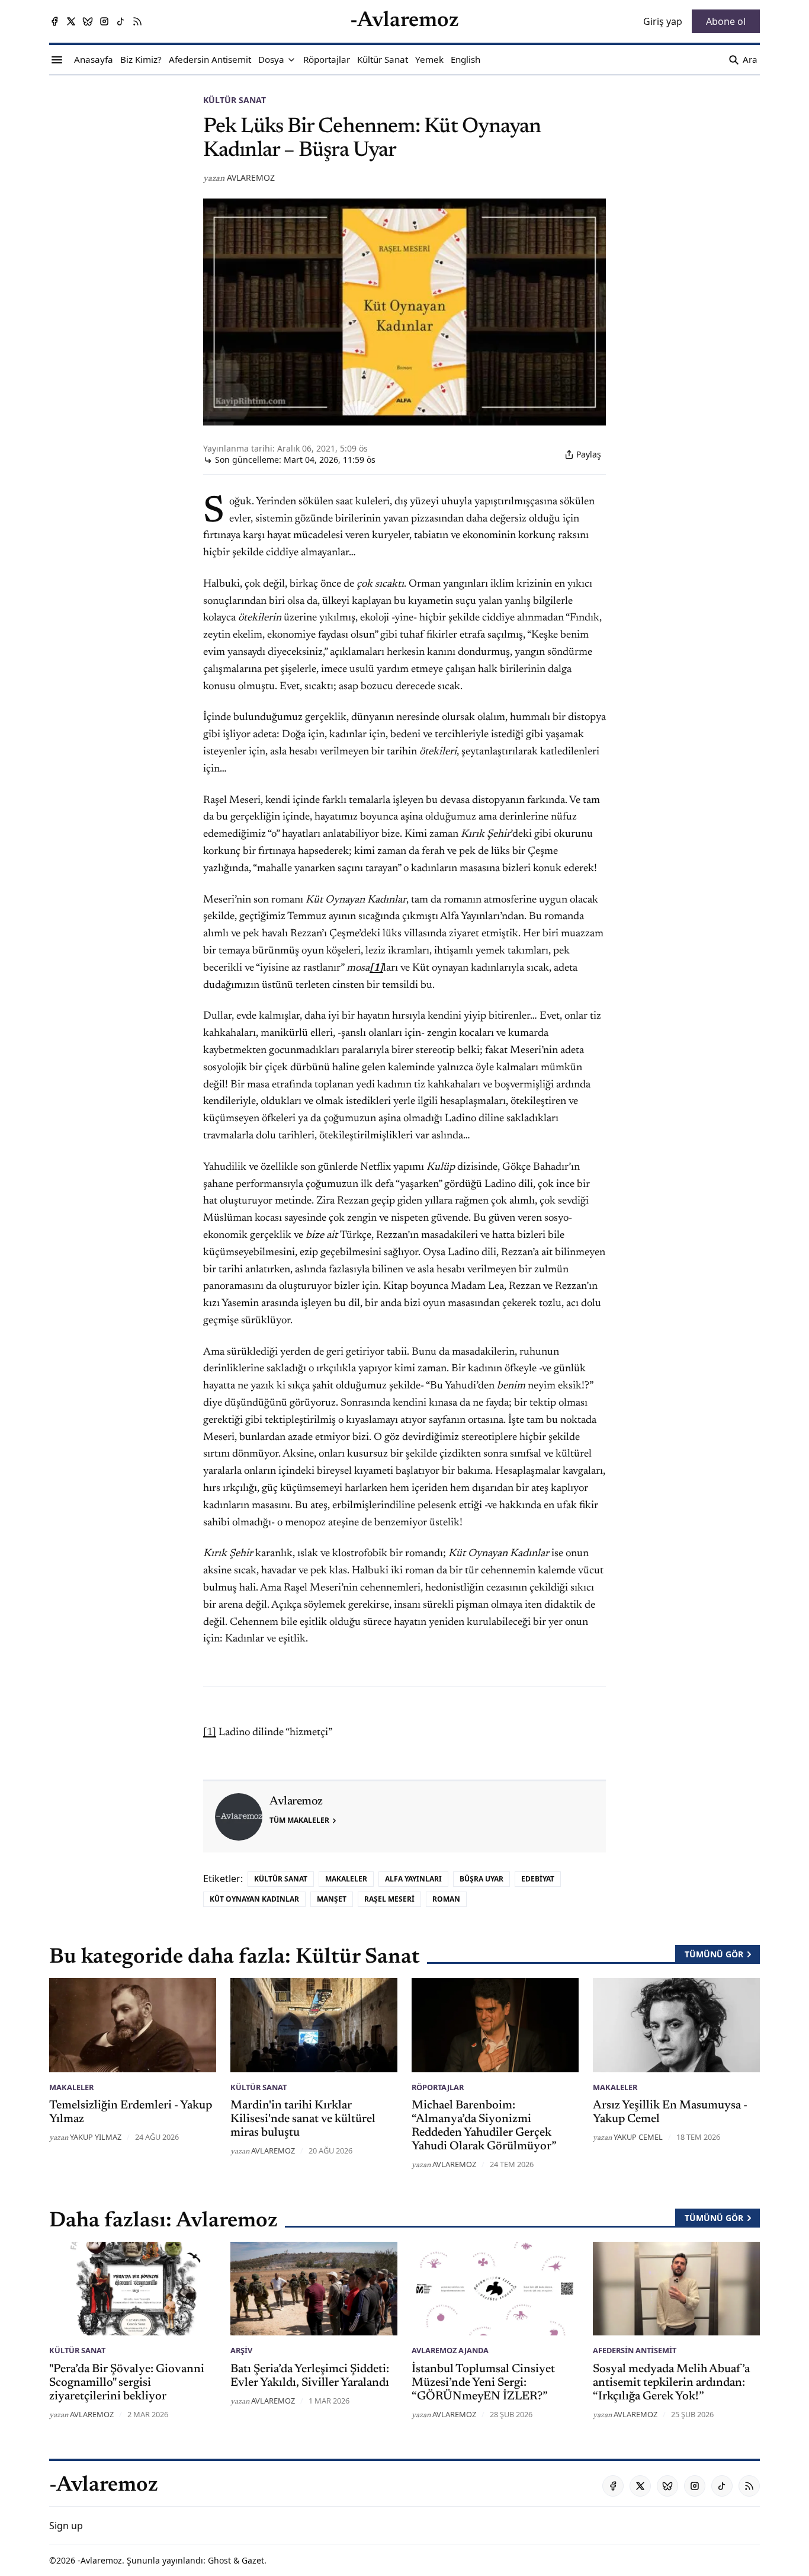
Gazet (253, 2560)
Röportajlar (438, 2087)
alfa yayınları (413, 1879)
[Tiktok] (121, 21)
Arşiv (241, 2350)
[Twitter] (71, 21)
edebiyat (538, 1879)
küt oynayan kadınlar (254, 1899)
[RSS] (137, 21)
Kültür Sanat (235, 100)
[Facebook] (54, 21)
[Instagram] (104, 21)
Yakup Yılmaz (96, 2137)
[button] (271, 60)
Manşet (332, 1899)
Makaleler (346, 1879)
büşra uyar (481, 1879)
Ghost (219, 2560)
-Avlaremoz (100, 2560)
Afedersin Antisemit (635, 2350)
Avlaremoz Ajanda (450, 2350)
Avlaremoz (251, 177)
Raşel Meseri (389, 1899)
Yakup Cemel (638, 2137)
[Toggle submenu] (291, 60)
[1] (210, 1733)
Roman (446, 1899)
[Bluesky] (88, 21)
